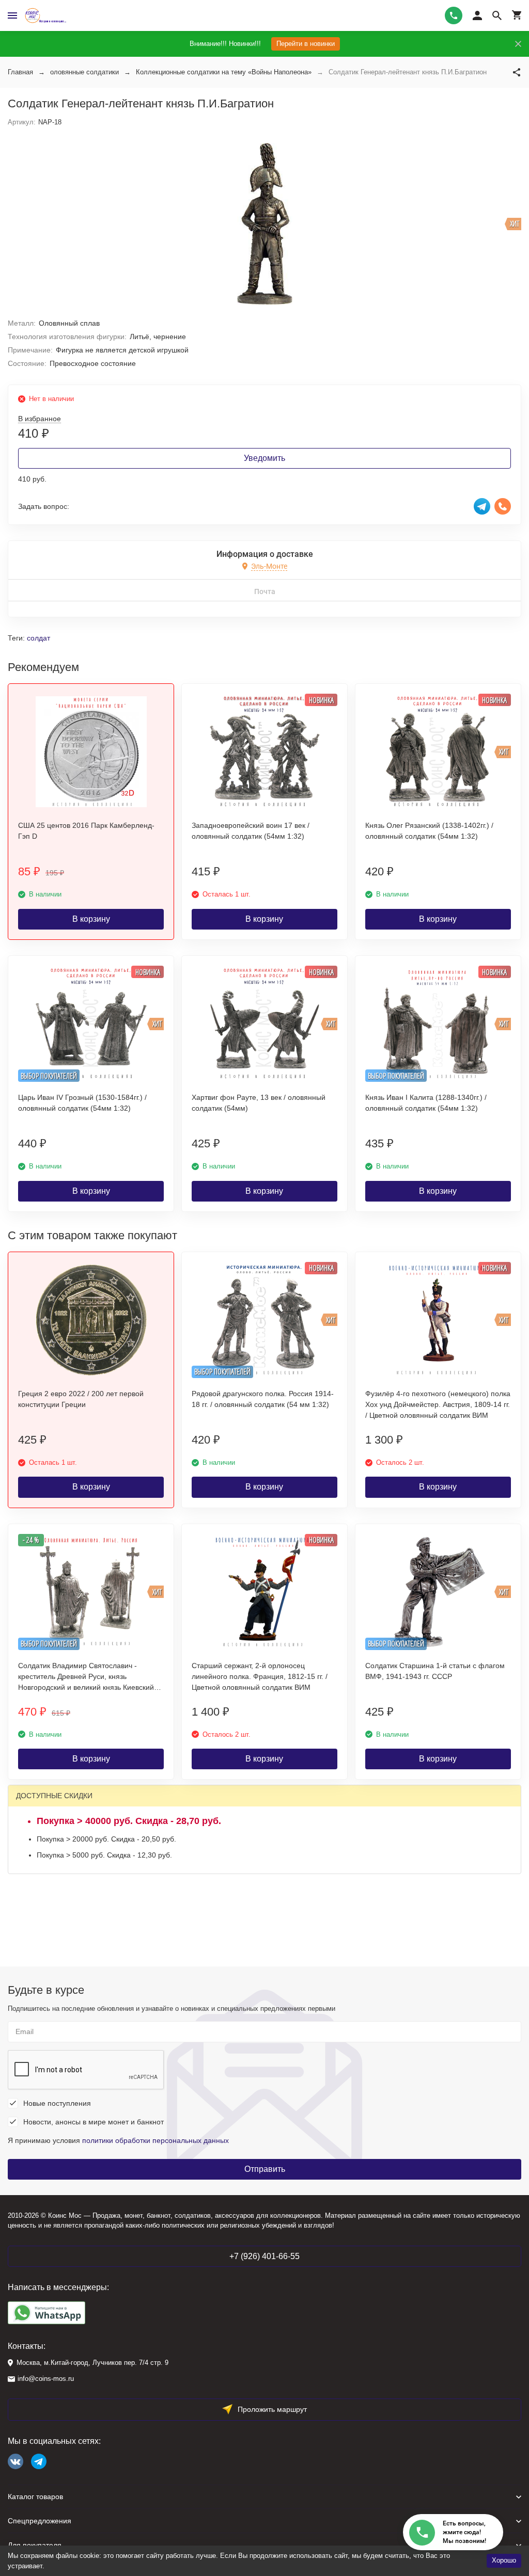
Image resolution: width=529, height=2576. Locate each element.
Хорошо (504, 2560)
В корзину (91, 919)
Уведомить (264, 458)
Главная (20, 72)
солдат (38, 638)
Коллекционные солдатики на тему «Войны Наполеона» (224, 72)
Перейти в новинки (306, 44)
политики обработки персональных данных (155, 2140)
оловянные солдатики (84, 72)
